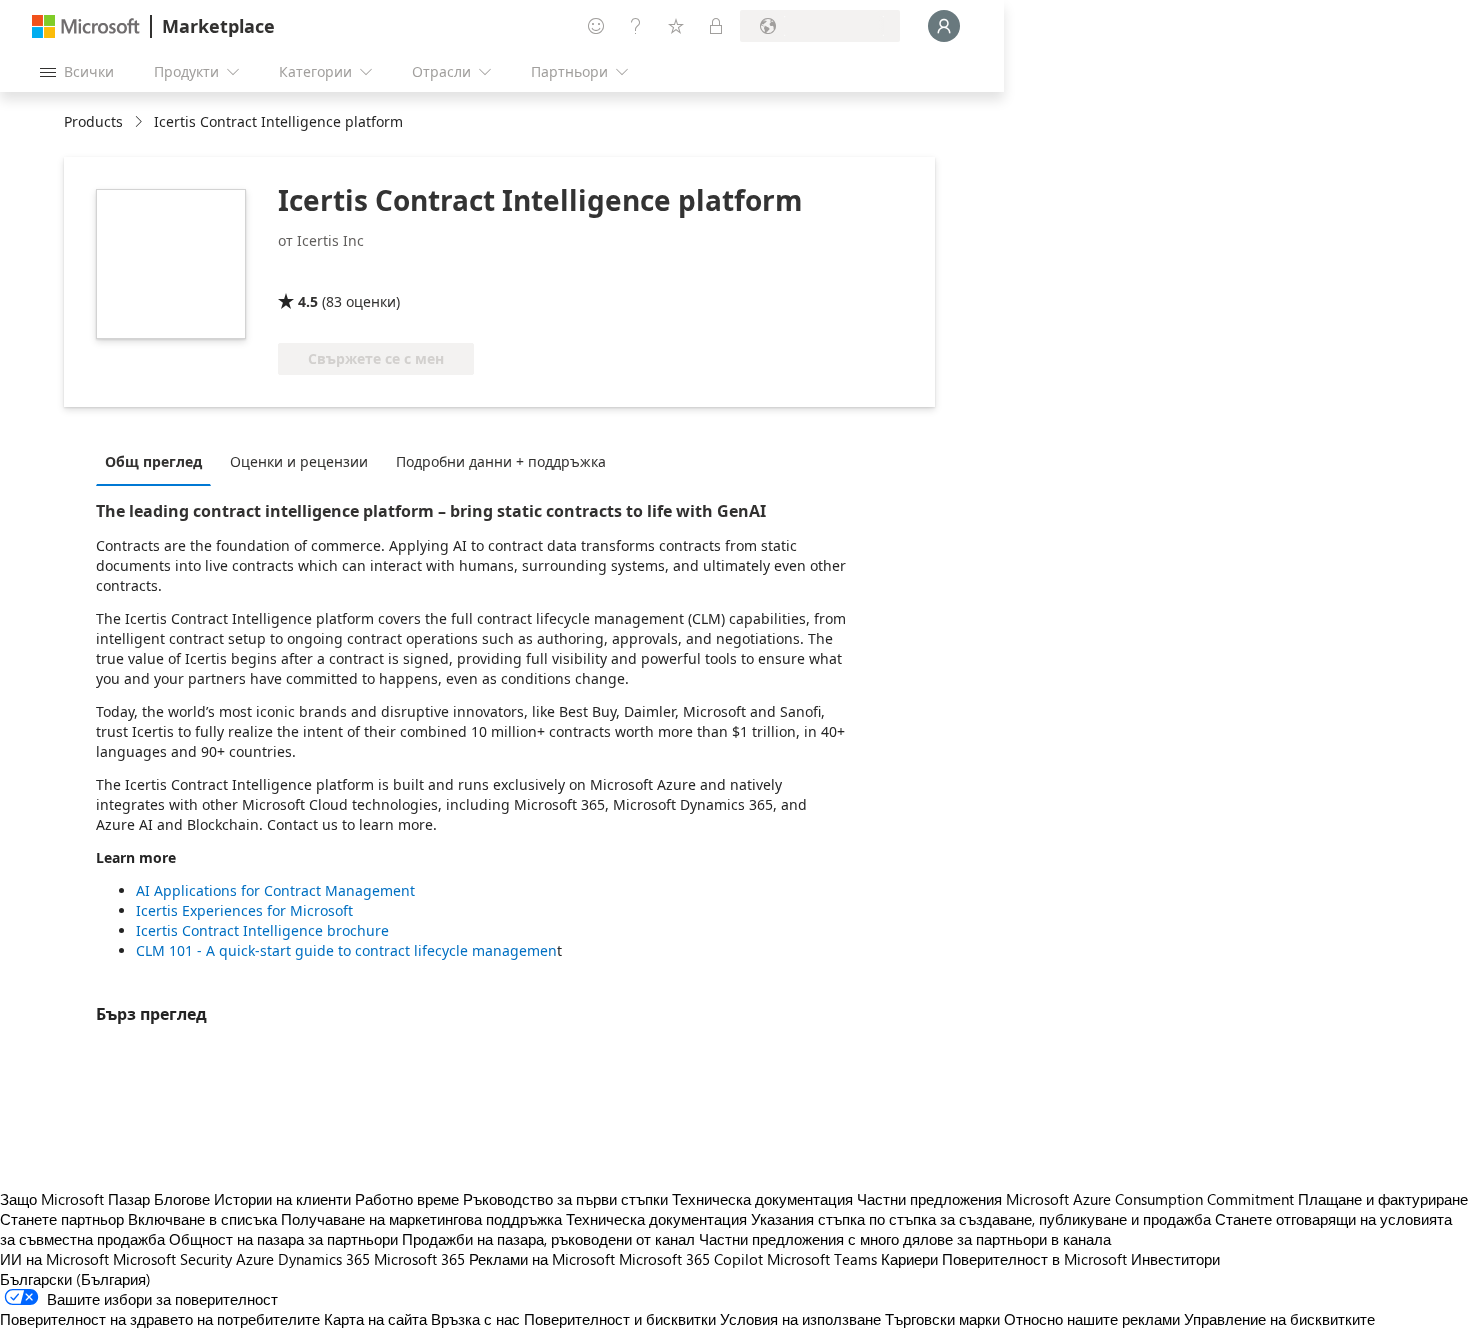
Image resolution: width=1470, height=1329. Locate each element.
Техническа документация (762, 1199)
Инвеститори (1175, 1259)
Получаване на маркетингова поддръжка (421, 1219)
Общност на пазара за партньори (283, 1239)
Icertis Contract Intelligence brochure (262, 930)
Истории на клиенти (282, 1199)
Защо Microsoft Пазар (75, 1199)
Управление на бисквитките (1279, 1319)
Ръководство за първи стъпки (565, 1199)
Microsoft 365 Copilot (691, 1259)
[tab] (158, 461)
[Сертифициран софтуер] (344, 273)
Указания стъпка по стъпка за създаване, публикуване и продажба (981, 1219)
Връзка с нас (475, 1319)
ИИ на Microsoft (54, 1259)
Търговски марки (942, 1319)
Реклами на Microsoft (542, 1259)
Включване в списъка (202, 1219)
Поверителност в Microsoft (1034, 1259)
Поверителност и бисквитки (620, 1319)
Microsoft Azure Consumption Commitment (1152, 1199)
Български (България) (75, 1279)
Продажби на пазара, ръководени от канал (548, 1239)
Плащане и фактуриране (1383, 1199)
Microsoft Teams (822, 1259)
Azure (255, 1259)
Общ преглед (153, 461)
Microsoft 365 (419, 1259)
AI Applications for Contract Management (275, 890)
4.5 (308, 301)
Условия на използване (800, 1319)
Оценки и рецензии (299, 461)
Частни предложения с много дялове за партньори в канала (905, 1239)
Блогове (182, 1199)
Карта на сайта (375, 1319)
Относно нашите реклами (1092, 1319)
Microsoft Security (172, 1259)
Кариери (909, 1259)
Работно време (407, 1199)
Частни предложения (929, 1199)
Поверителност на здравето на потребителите (160, 1319)
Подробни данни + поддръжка (501, 461)
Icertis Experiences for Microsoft (244, 910)
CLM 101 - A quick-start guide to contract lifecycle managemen (346, 950)
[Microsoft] (86, 26)
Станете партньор (62, 1219)
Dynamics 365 (324, 1259)
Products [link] (93, 121)
